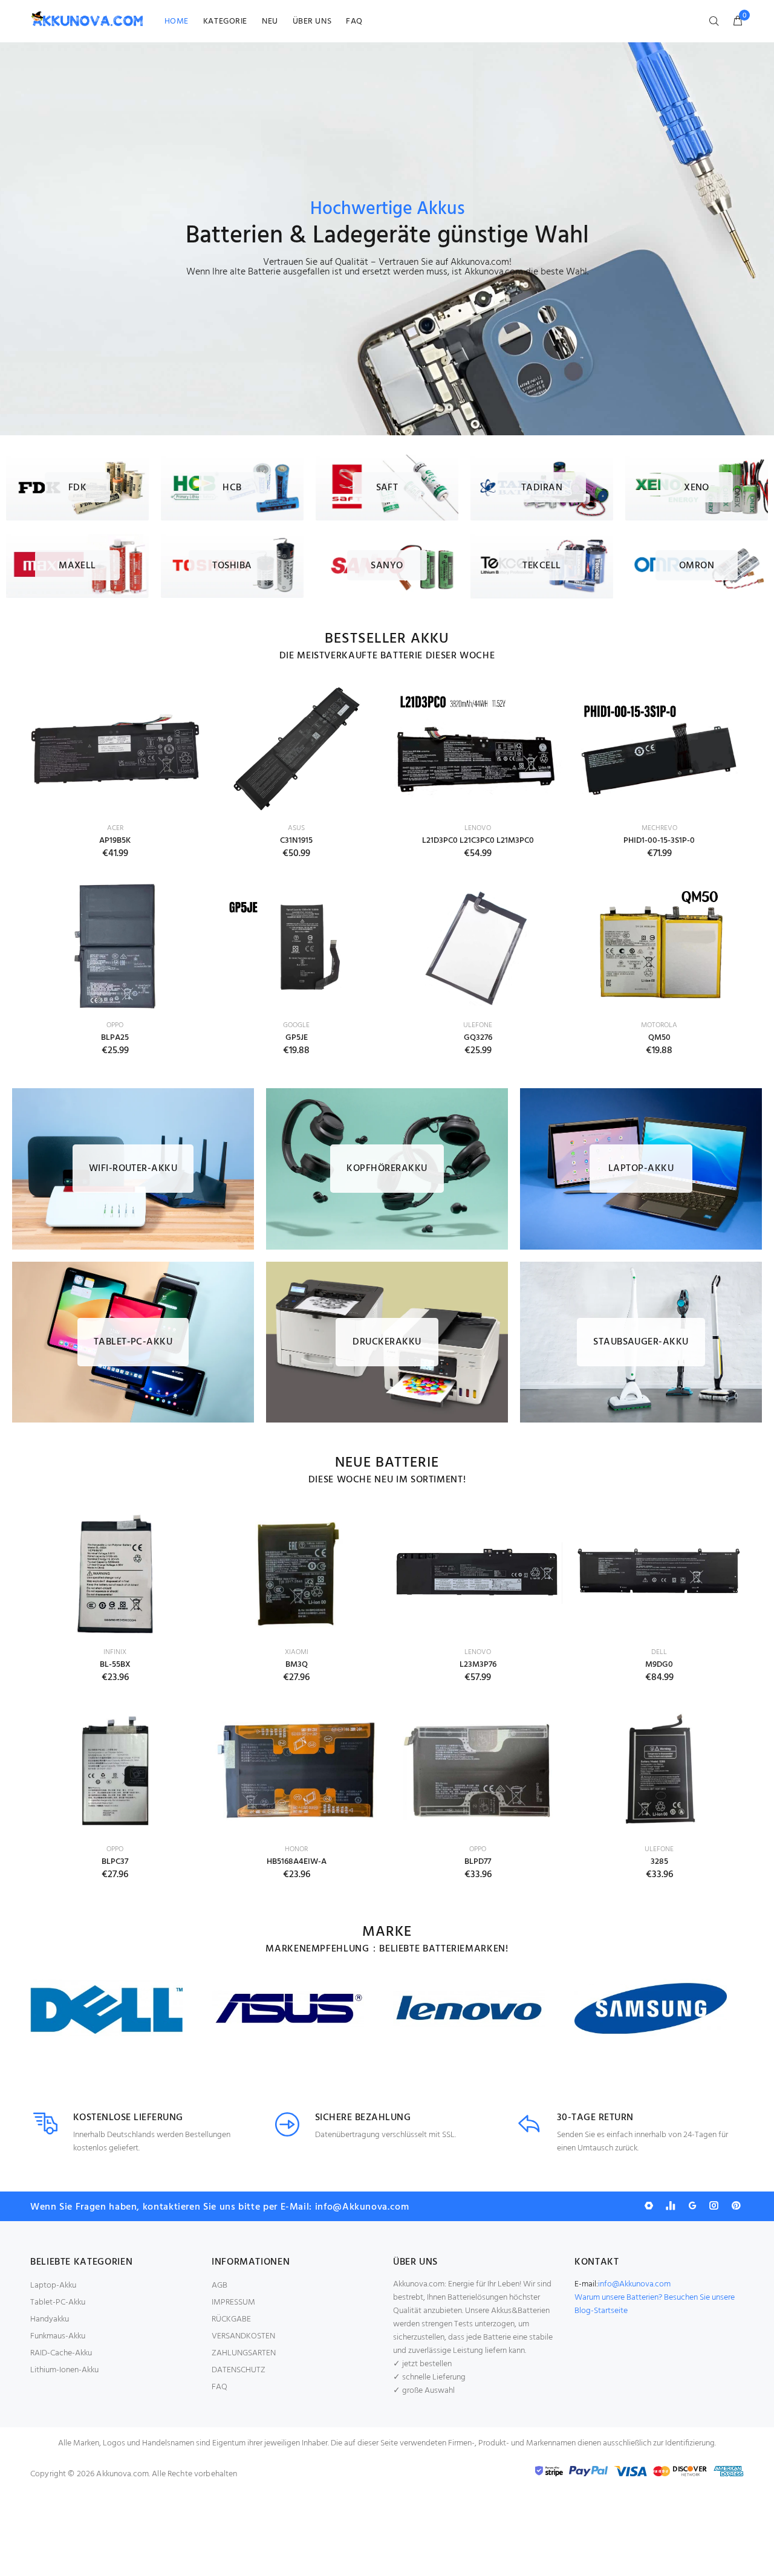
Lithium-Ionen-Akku (64, 2370)
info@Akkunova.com (634, 2284)
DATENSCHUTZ (239, 2370)
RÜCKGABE (231, 2319)
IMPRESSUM (233, 2302)
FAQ (354, 21)
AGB (220, 2286)
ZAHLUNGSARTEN (244, 2353)
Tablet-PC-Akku (58, 2302)
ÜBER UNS (312, 21)
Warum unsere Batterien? (619, 2298)
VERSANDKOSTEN (243, 2336)
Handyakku (50, 2319)
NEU (270, 21)
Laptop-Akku (53, 2286)
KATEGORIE (225, 21)
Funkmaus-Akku (58, 2336)
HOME (177, 21)
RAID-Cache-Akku (61, 2353)
